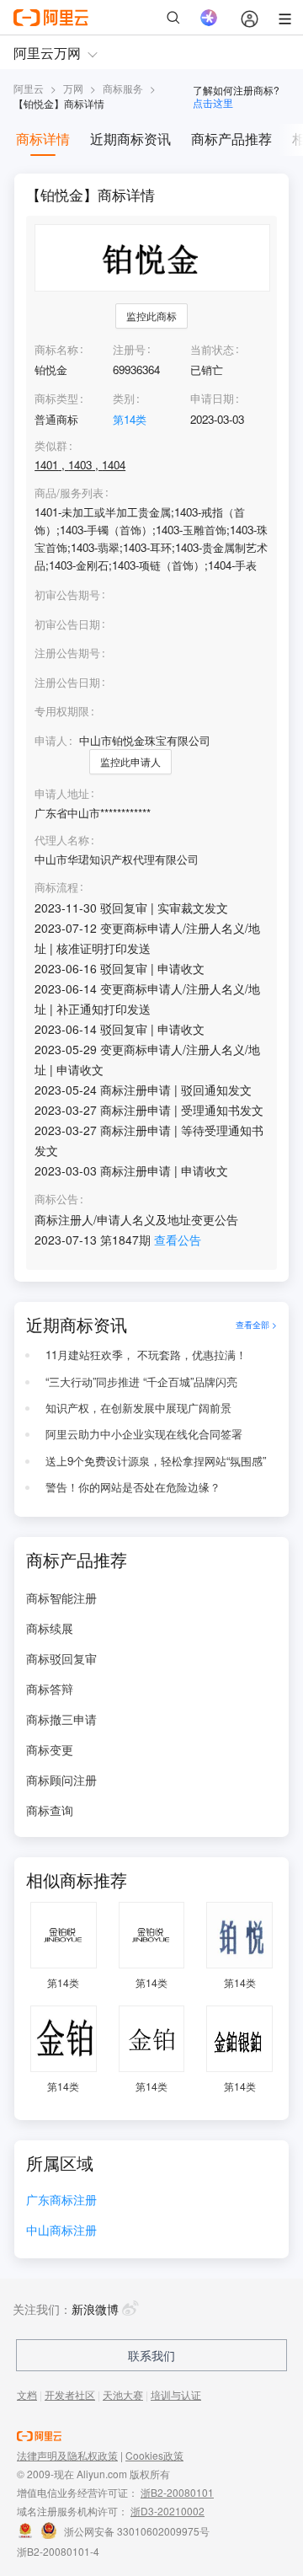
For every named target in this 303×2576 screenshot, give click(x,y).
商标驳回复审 (61, 1658)
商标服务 (123, 88)
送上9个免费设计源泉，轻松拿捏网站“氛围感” (156, 1461)
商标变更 (50, 1749)
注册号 (129, 349)
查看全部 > (256, 1324)
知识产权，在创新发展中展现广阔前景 (138, 1408)
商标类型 (56, 398)
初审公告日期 (67, 624)
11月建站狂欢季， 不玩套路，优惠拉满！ (146, 1355)
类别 (124, 398)
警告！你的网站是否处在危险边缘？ (133, 1487)
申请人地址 (62, 794)
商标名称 (56, 349)
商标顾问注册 (61, 1780)
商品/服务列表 (69, 493)
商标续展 (50, 1628)
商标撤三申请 (61, 1719)
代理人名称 (62, 840)
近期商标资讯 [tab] (130, 139)
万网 (73, 88)
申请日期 (212, 398)
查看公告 (178, 1240)
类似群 (51, 446)
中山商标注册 (61, 2231)
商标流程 (56, 887)
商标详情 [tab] (43, 139)
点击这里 (213, 102)
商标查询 (50, 1810)
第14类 (130, 419)
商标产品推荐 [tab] (231, 139)
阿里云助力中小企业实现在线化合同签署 (144, 1434)
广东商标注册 (61, 2201)
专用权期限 (62, 711)
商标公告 (56, 1199)
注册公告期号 (67, 653)
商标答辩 (50, 1689)
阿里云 (29, 88)
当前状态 (212, 349)
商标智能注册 (61, 1598)
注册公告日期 (67, 682)
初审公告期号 (67, 594)
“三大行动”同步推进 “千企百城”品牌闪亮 (141, 1382)
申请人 (51, 740)
